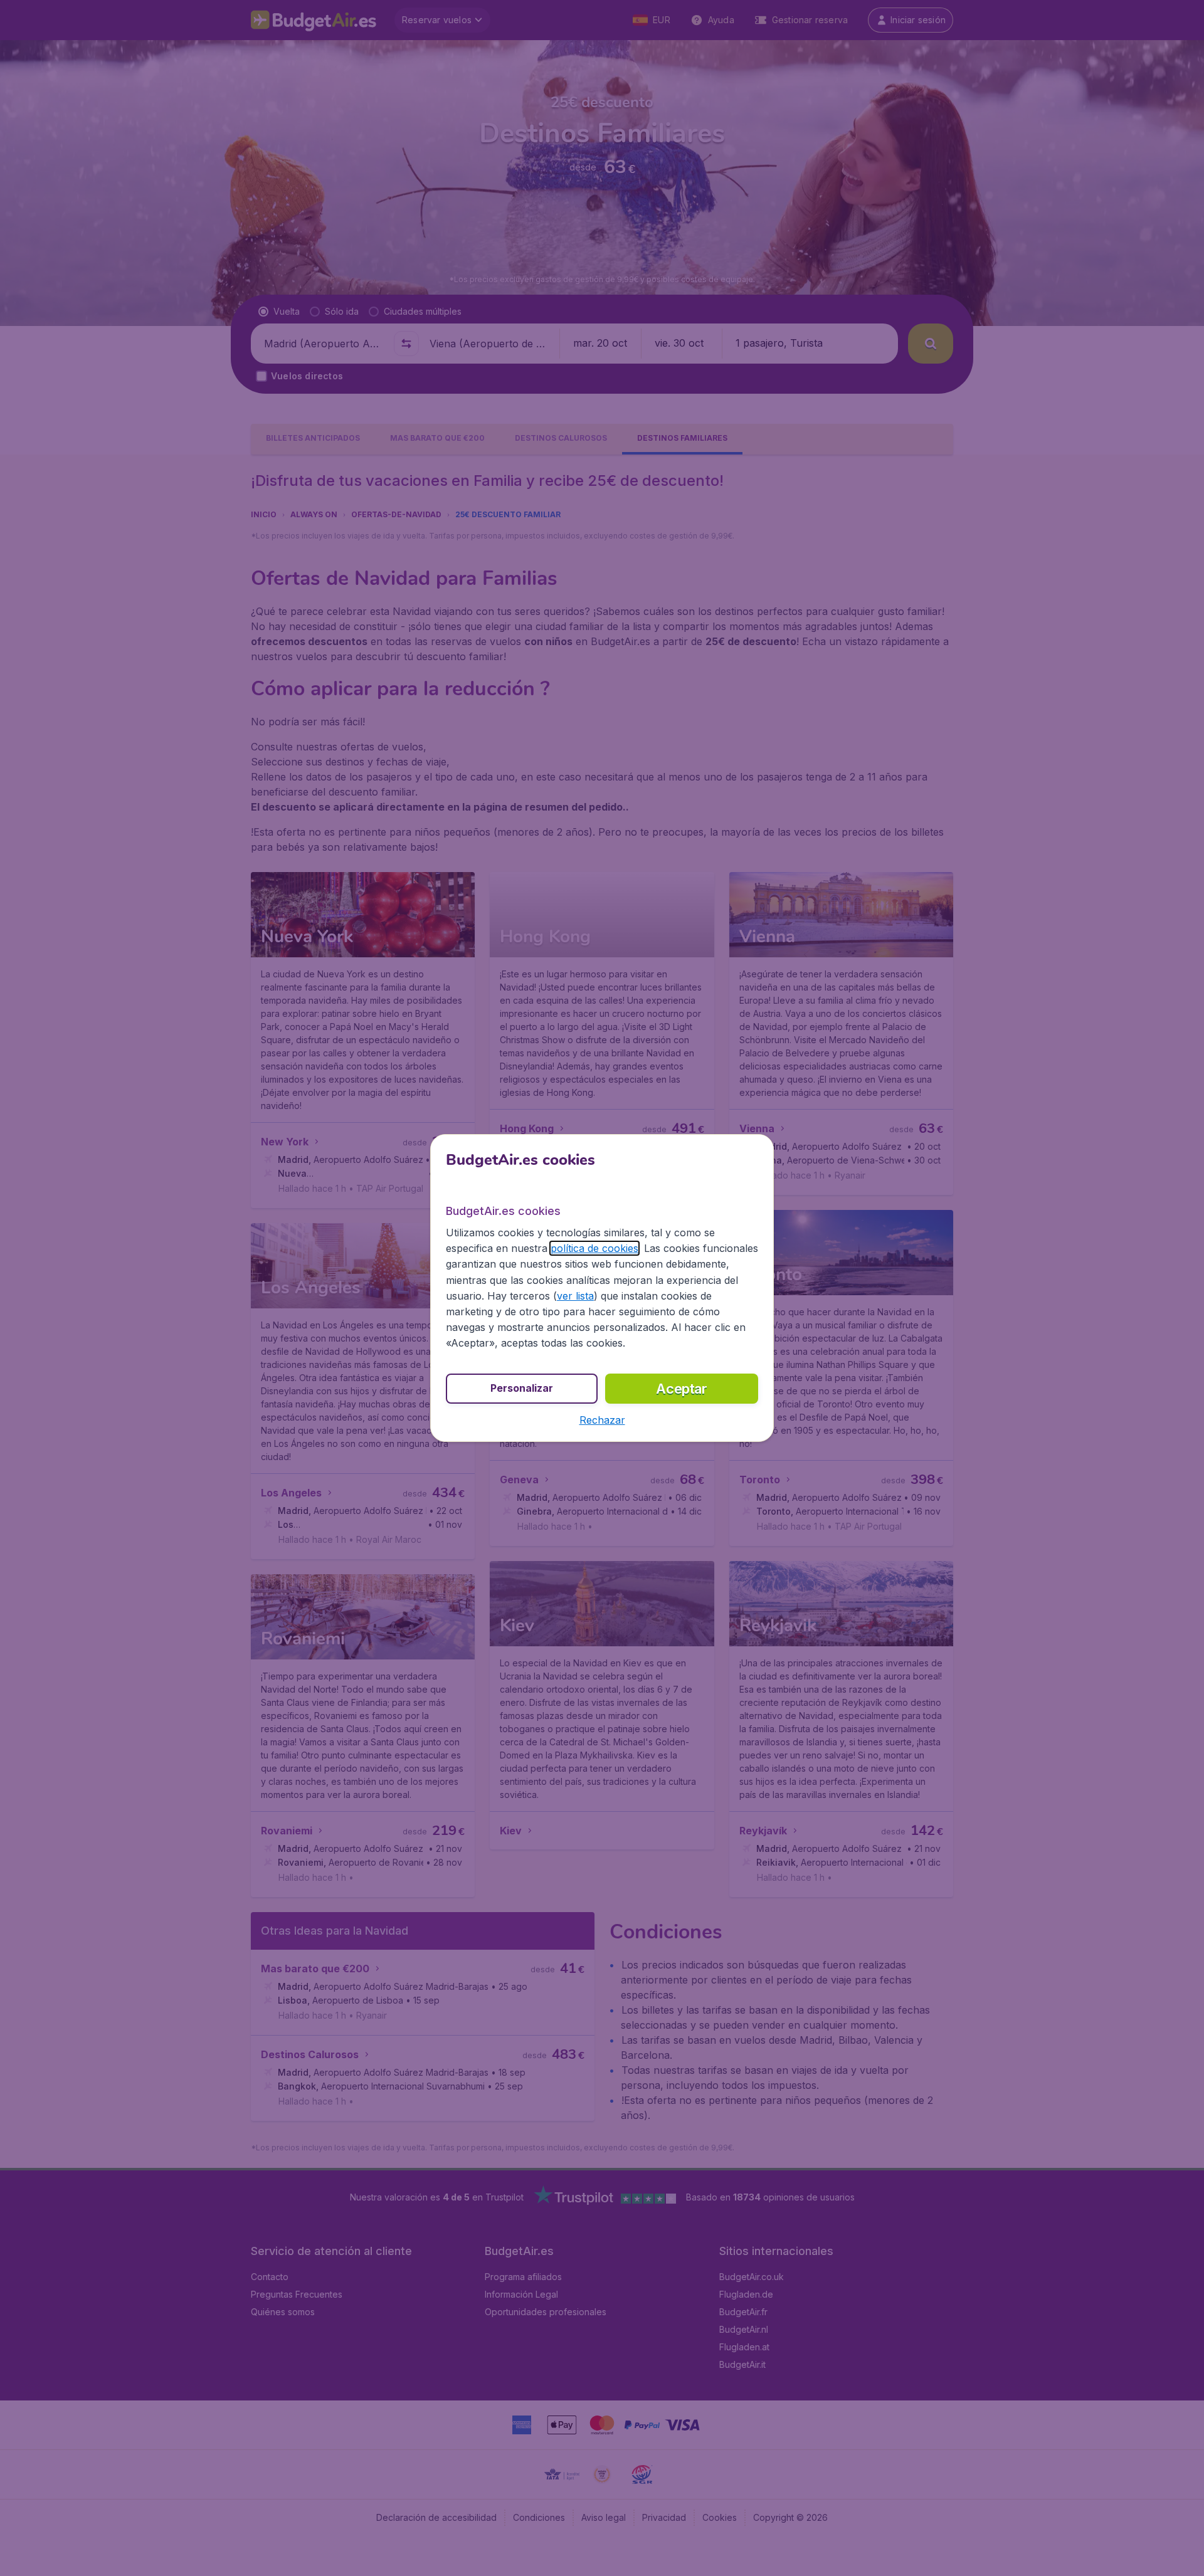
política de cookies (594, 1248)
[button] (602, 1420)
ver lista (575, 1296)
